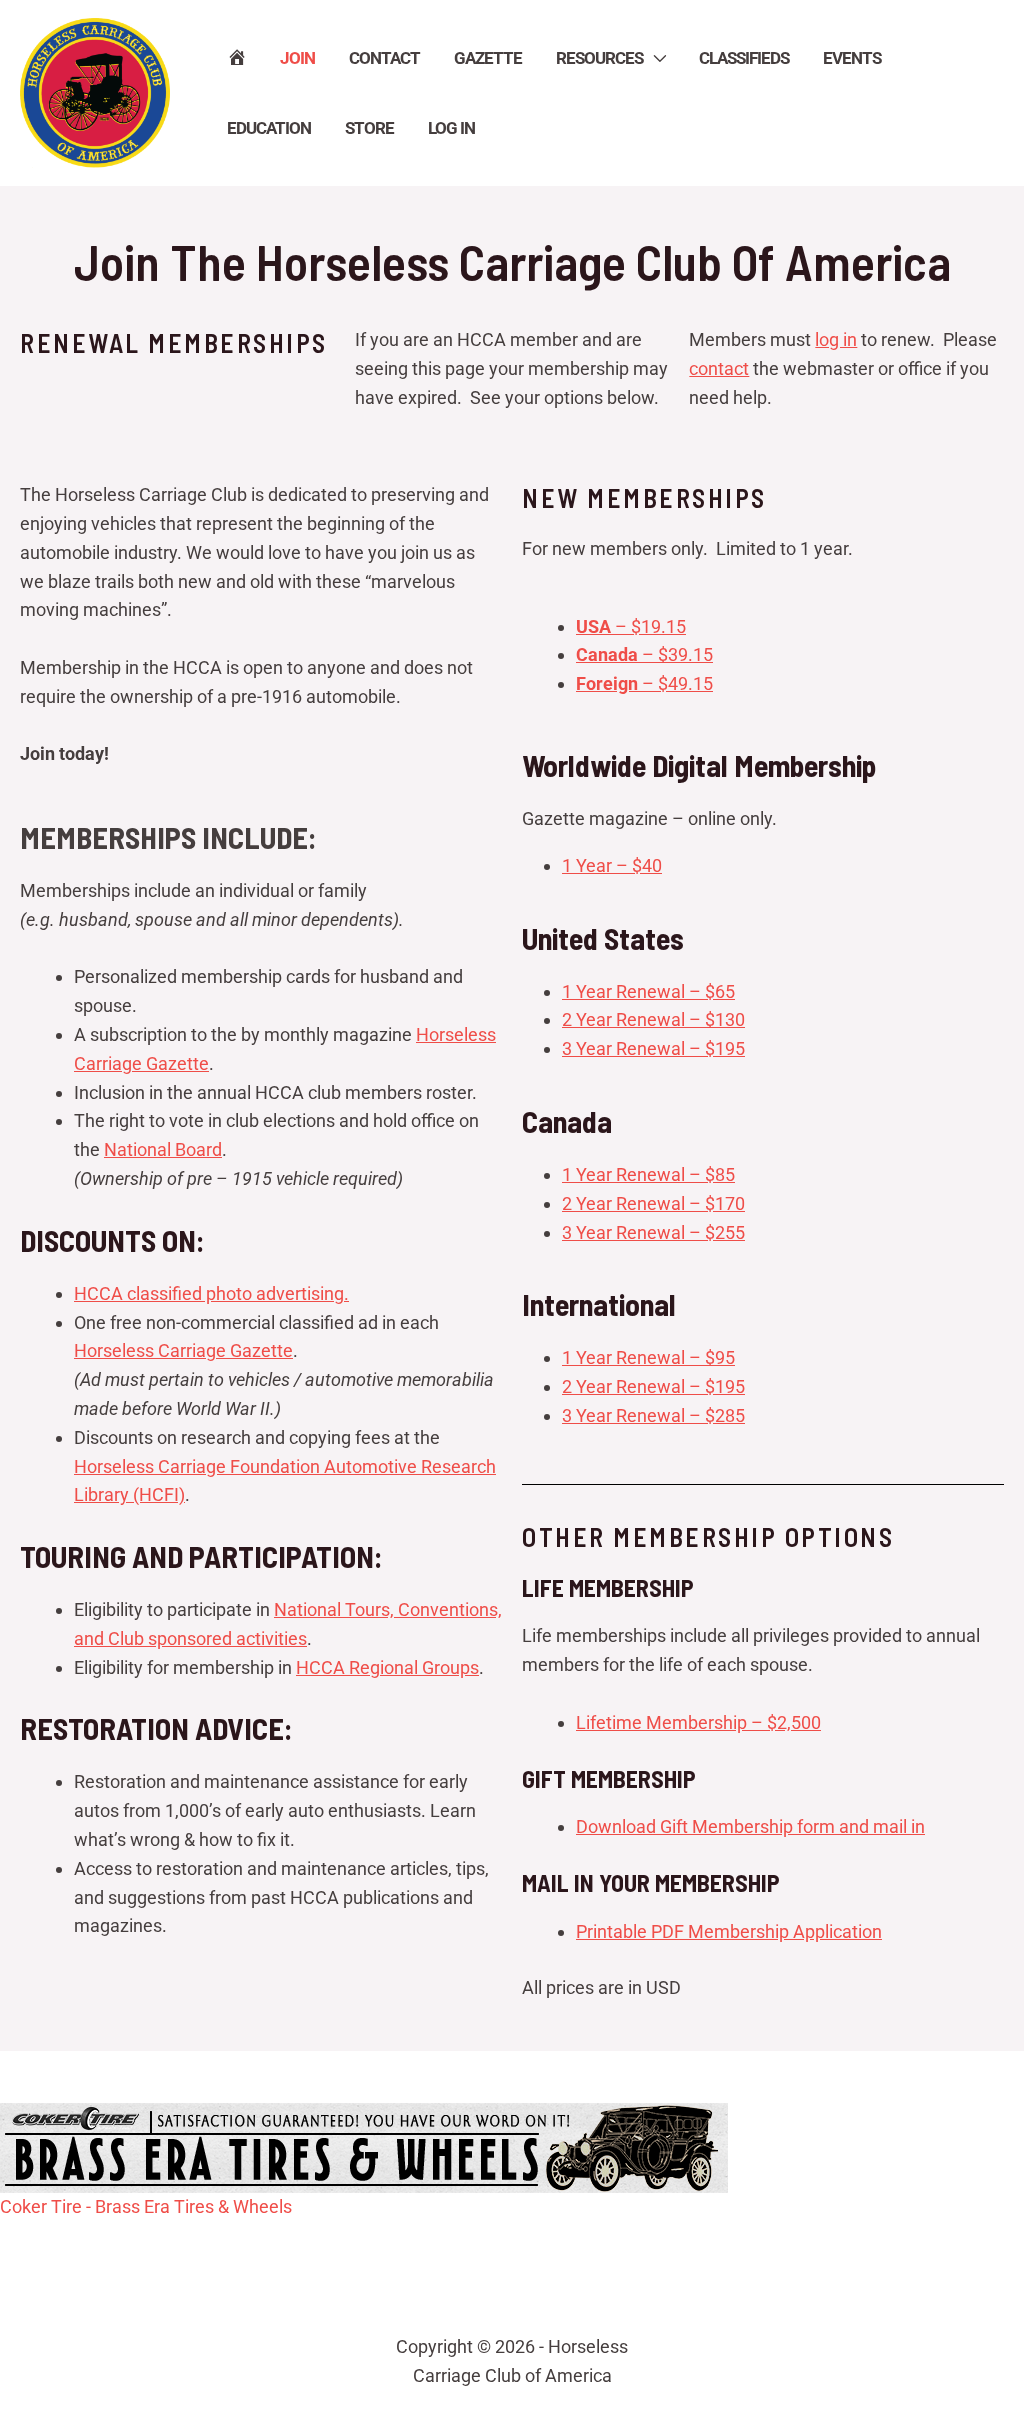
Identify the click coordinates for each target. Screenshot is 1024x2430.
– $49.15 (644, 683)
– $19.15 (631, 626)
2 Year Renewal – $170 (653, 1203)
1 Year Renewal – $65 (648, 991)
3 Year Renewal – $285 (653, 1415)
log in (836, 339)
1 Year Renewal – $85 (648, 1174)
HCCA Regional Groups (387, 1667)
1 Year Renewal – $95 (648, 1357)
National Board (163, 1149)
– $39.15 (644, 654)
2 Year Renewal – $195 (653, 1386)
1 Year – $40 (612, 865)
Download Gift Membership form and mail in (750, 1826)
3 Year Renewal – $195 (653, 1048)
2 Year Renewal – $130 (653, 1019)
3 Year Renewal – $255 (653, 1232)
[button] (654, 58)
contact (719, 368)
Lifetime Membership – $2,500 (698, 1722)
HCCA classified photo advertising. (211, 1293)
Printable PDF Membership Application (729, 1931)
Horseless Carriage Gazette (183, 1350)
